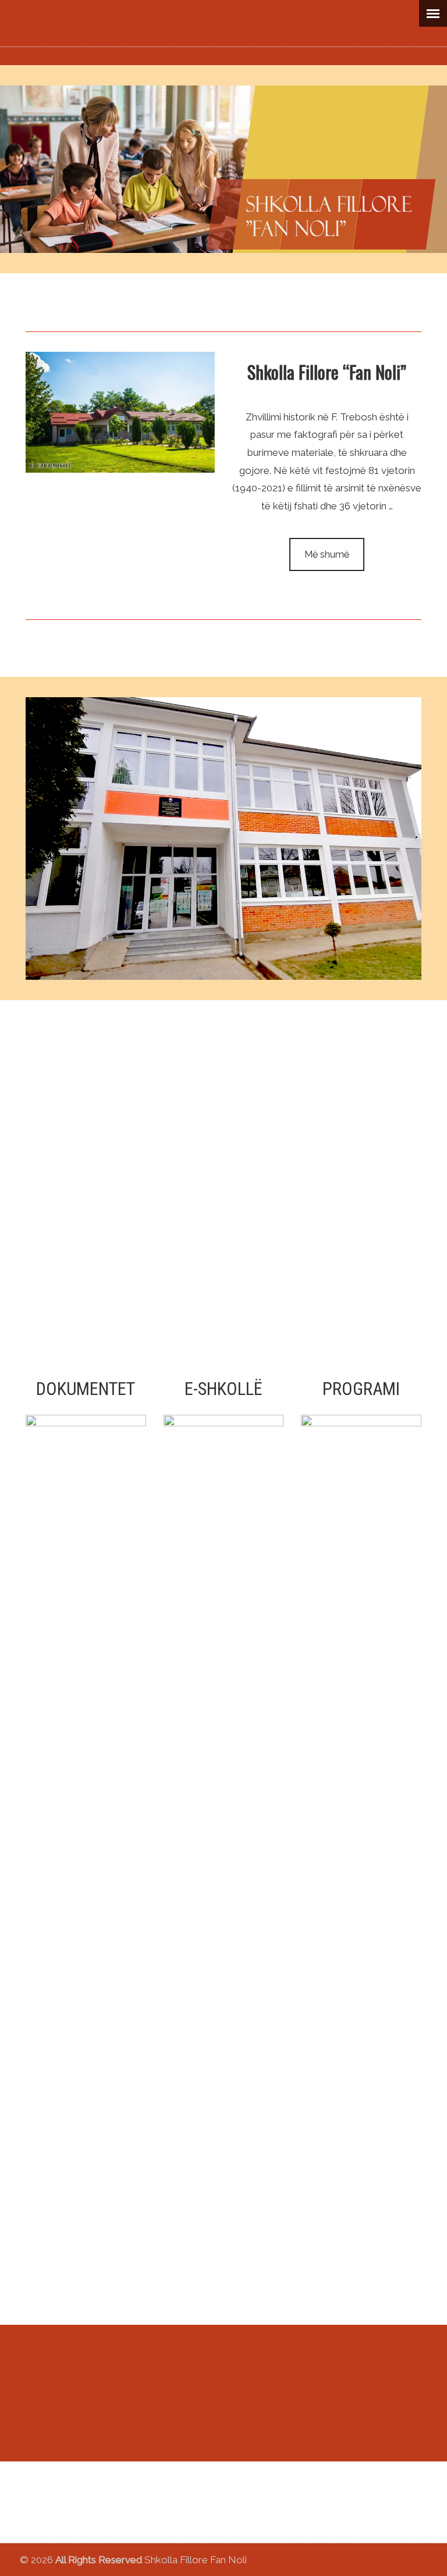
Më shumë (327, 554)
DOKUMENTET (86, 1389)
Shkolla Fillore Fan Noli (224, 30)
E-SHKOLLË (223, 1389)
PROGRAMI (361, 1389)
